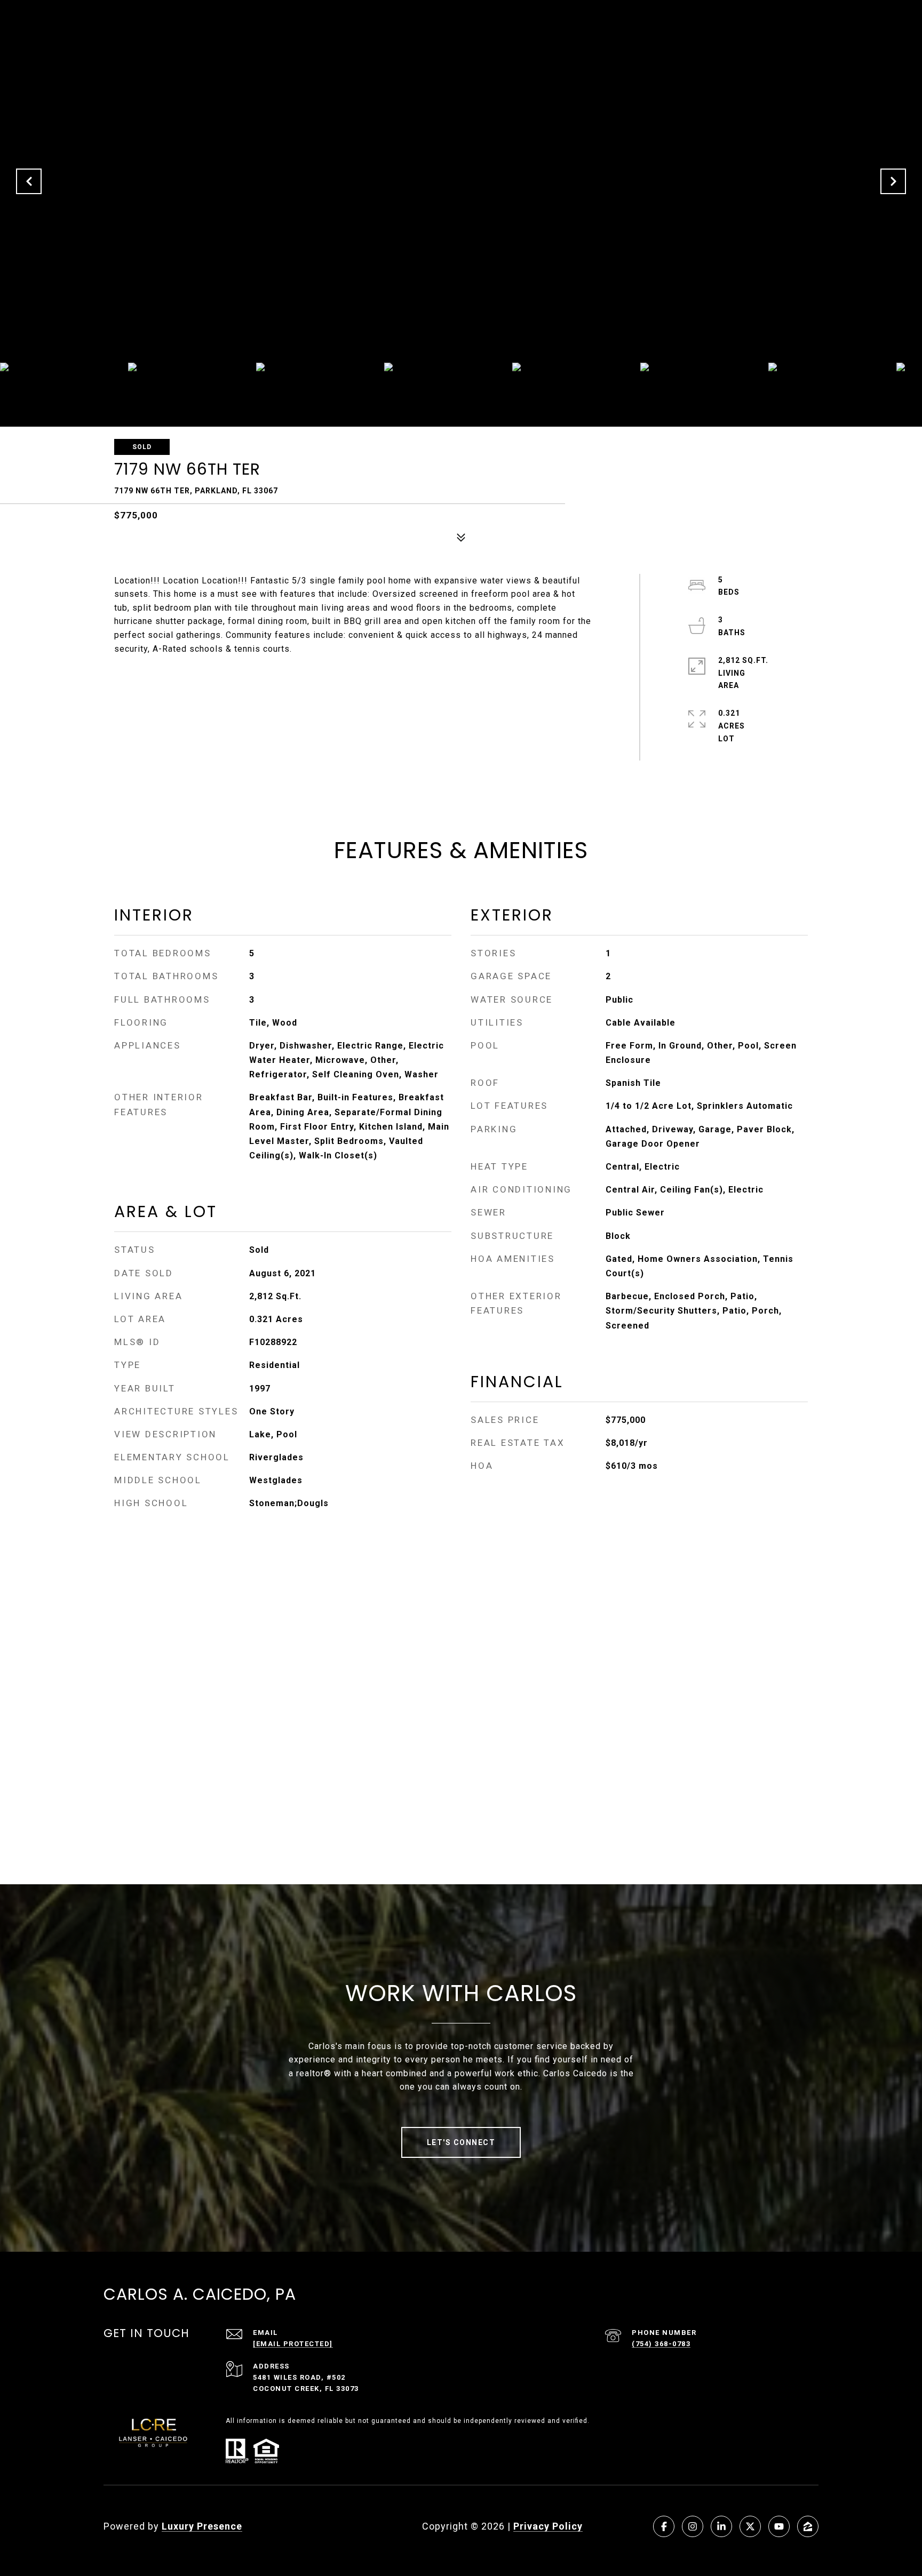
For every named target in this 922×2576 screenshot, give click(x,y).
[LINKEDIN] (721, 2526)
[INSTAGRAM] (693, 2526)
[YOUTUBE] (779, 2526)
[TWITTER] (750, 2526)
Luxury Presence (202, 2526)
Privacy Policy (548, 2526)
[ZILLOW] (808, 2526)
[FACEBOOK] (664, 2526)
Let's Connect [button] (461, 2142)
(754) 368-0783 (661, 2344)
